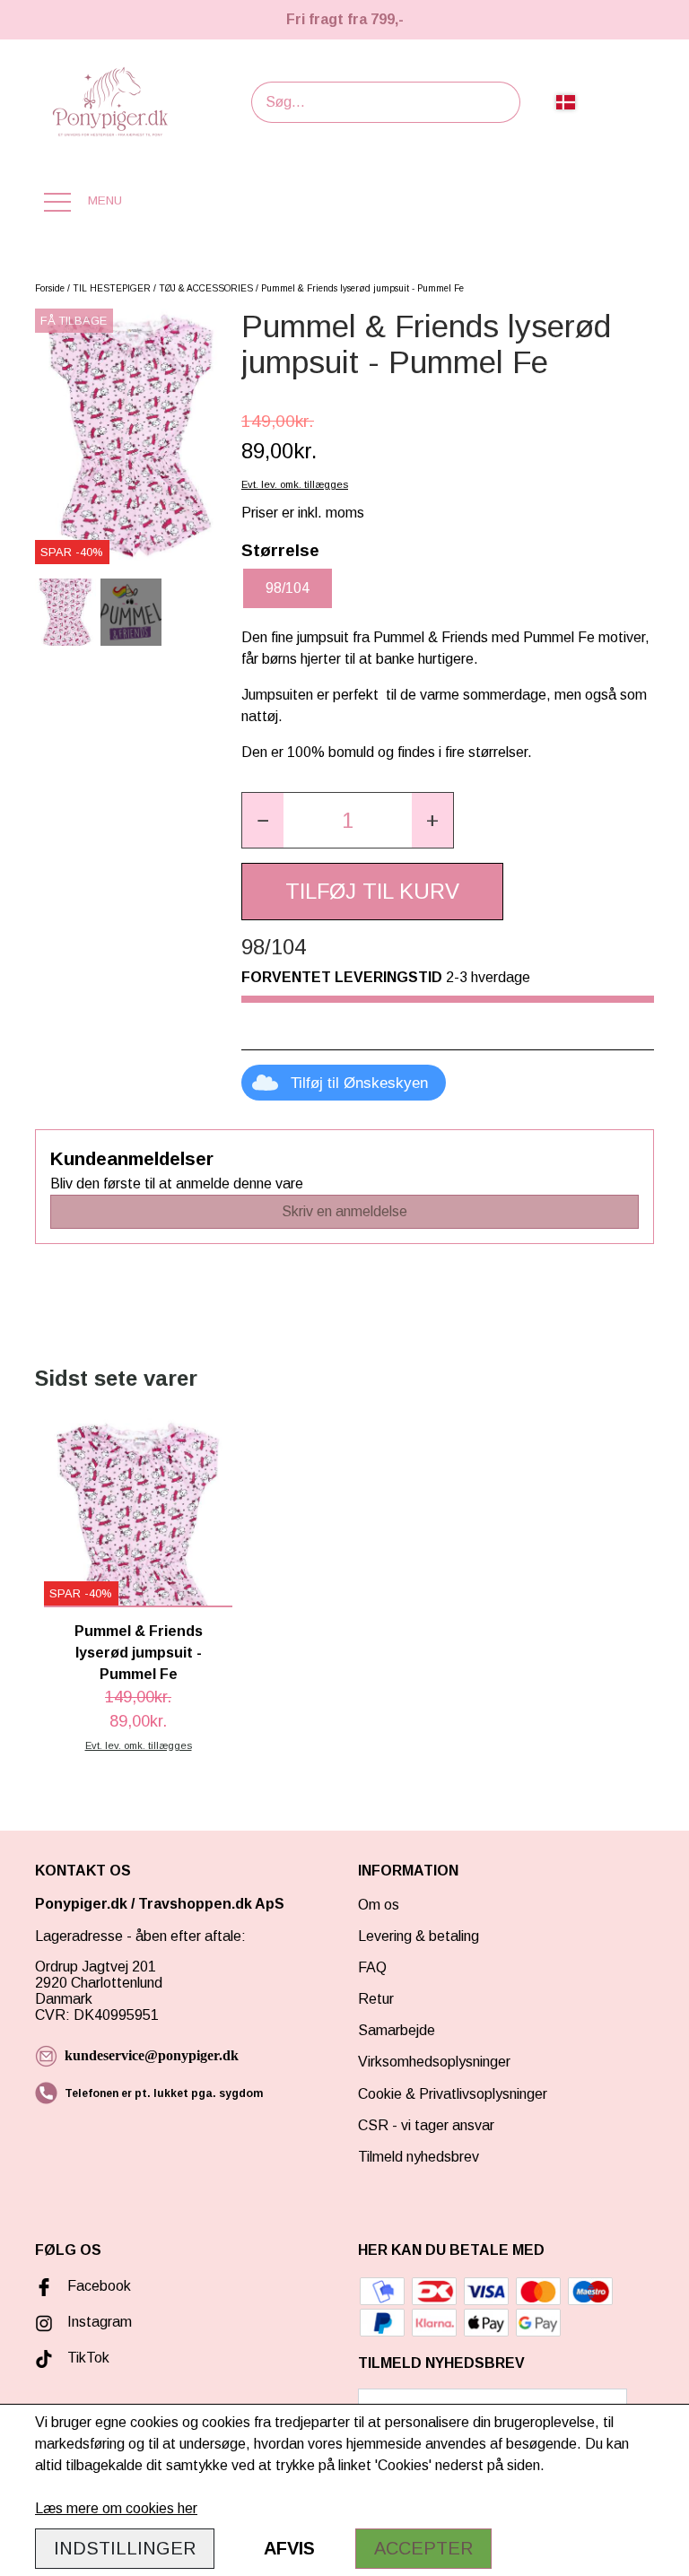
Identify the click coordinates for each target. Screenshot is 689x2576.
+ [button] (432, 820)
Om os (379, 1905)
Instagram (100, 2322)
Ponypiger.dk (81, 1904)
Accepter (423, 2548)
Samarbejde (397, 2030)
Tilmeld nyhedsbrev (419, 2157)
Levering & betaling (419, 1936)
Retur (376, 1999)
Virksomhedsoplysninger (434, 2062)
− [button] (263, 820)
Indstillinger (125, 2548)
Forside (50, 288)
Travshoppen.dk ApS (213, 1904)
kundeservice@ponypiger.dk (152, 2055)
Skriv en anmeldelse (344, 1211)
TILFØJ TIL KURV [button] (372, 891)
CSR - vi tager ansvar (426, 2125)
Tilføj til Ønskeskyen (359, 1083)
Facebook (99, 2286)
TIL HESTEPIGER (112, 288)
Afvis (289, 2548)
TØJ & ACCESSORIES (206, 288)
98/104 (288, 588)
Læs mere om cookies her (116, 2508)
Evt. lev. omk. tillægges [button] (295, 484)
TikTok (88, 2358)
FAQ (372, 1967)
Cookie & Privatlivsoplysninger (453, 2094)
